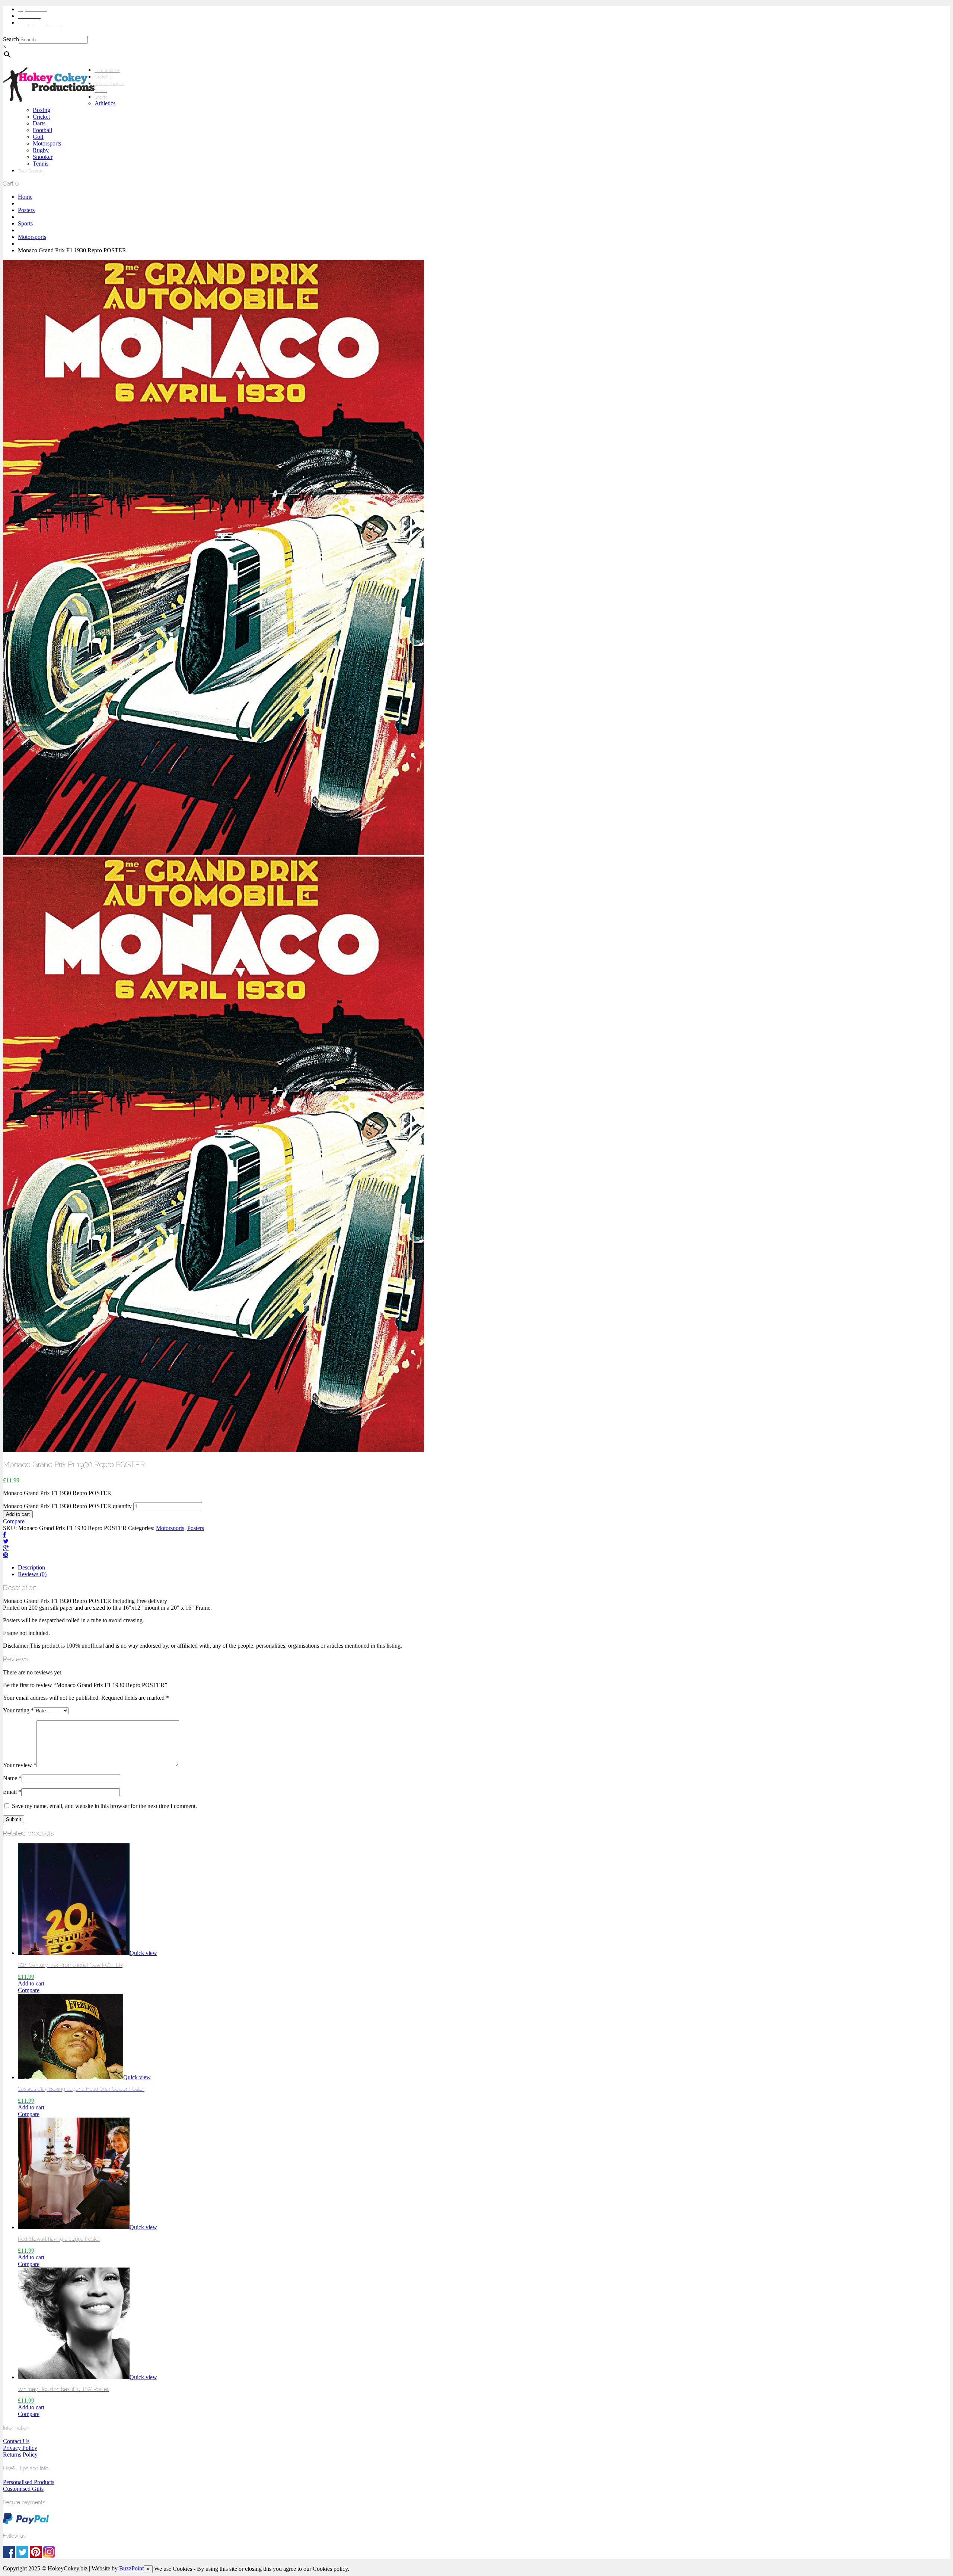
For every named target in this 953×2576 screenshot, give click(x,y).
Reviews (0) (32, 1574)
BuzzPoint (131, 2568)
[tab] (484, 1568)
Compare (14, 1521)
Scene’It (103, 77)
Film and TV (107, 70)
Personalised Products (29, 2482)
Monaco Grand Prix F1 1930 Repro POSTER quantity (67, 1506)
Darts (39, 123)
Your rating (18, 1710)
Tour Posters (31, 171)
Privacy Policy (20, 2448)
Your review (20, 1765)
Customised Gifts (23, 2489)
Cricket (41, 117)
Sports (101, 97)
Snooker (43, 157)
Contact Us (16, 2441)
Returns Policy (20, 2455)
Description (31, 1567)
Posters (26, 210)
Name (12, 1778)
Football (42, 130)
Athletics (105, 103)
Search (11, 39)
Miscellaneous (109, 84)
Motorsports (47, 143)
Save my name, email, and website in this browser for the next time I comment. (104, 1806)
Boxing (42, 110)
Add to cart (18, 1514)
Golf (38, 137)
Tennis (41, 164)
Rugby (41, 150)
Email (12, 1792)
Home (25, 197)
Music (101, 90)
